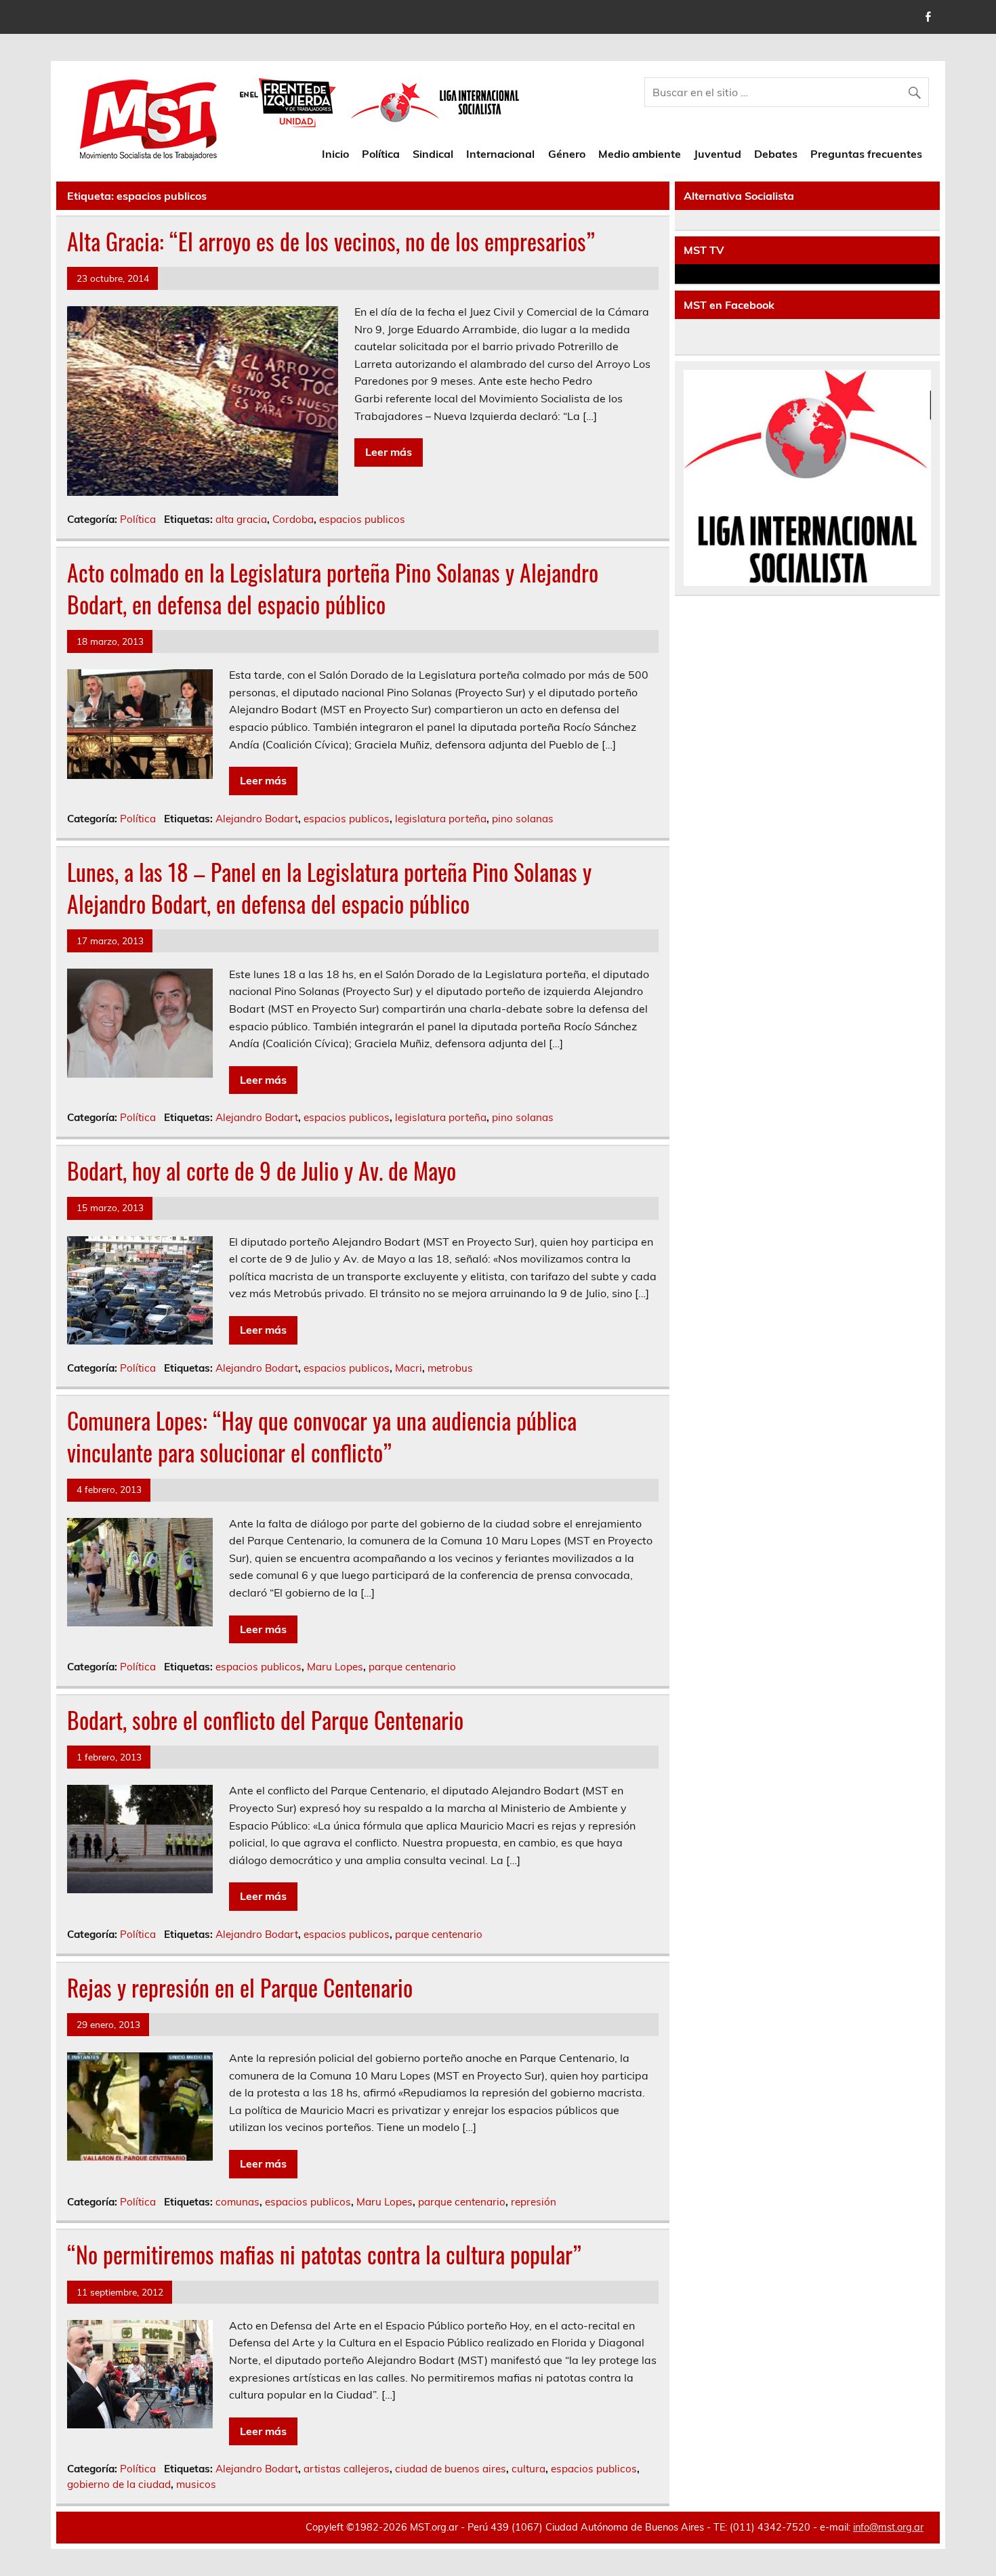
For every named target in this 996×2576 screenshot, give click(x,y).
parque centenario (412, 1667)
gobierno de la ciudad (119, 2484)
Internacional (500, 154)
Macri (409, 1368)
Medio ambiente (640, 154)
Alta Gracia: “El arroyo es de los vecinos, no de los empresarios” (331, 241)
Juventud (718, 154)
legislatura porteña (441, 819)
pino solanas (523, 819)
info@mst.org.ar (888, 2527)
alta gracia (241, 519)
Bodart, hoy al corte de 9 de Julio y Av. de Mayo (262, 1170)
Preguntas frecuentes (866, 154)
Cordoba (293, 519)
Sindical (433, 154)
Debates (776, 154)
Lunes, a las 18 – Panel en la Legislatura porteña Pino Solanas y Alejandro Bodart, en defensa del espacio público (329, 888)
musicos (196, 2484)
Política (381, 154)
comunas (237, 2202)
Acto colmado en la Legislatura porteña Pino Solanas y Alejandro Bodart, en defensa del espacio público (333, 588)
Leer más (389, 452)
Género (567, 154)
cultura (528, 2469)
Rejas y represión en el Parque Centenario (240, 1987)
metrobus (450, 1368)
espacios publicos (362, 519)
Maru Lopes (335, 1667)
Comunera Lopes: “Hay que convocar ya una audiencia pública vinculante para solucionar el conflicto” (322, 1436)
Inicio (335, 154)
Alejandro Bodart (257, 819)
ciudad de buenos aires (451, 2469)
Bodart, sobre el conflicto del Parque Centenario (265, 1720)
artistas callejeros (347, 2469)
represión (534, 2202)
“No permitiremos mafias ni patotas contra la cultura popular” (324, 2254)
